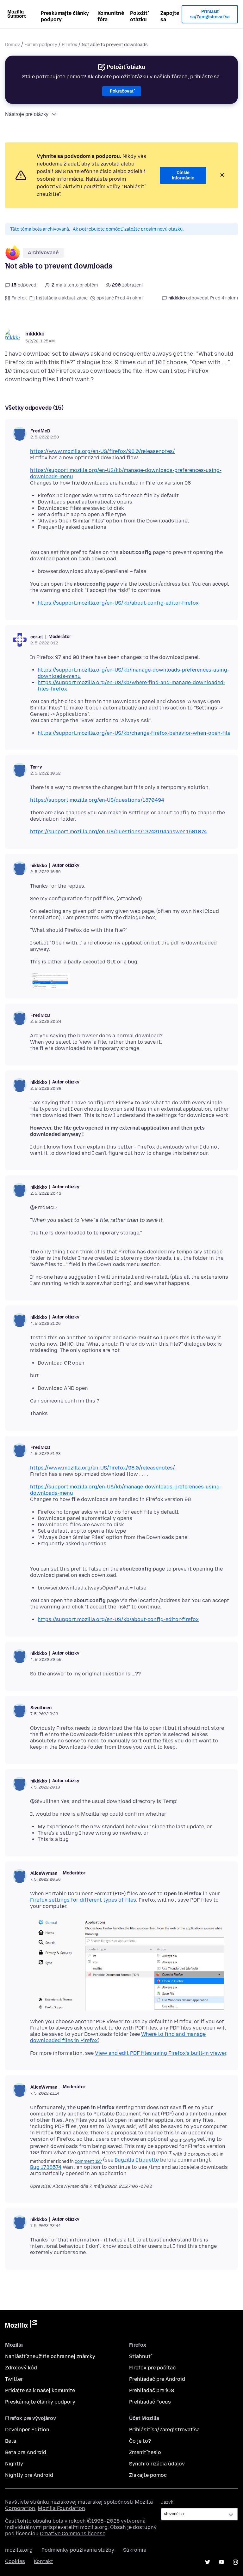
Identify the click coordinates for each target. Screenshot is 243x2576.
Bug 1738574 (46, 2167)
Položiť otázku (139, 16)
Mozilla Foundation (61, 2508)
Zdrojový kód (21, 2368)
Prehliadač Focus (150, 2402)
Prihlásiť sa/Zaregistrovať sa (210, 14)
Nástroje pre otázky (27, 114)
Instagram (235, 2562)
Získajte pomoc (148, 2475)
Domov (12, 45)
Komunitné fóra (111, 16)
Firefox (69, 45)
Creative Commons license (73, 2534)
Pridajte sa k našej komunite (40, 2390)
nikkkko (35, 334)
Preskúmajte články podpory (65, 16)
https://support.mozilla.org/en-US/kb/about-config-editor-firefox (118, 603)
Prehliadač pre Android (157, 2379)
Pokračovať (122, 91)
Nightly (14, 2464)
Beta (11, 2441)
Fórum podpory (41, 45)
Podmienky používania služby (78, 2550)
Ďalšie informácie (183, 175)
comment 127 (88, 2161)
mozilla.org (19, 2550)
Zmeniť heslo (145, 2452)
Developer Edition (27, 2430)
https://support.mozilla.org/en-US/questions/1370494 (97, 800)
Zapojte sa (170, 16)
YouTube (221, 2562)
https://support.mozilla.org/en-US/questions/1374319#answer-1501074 (118, 832)
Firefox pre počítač (152, 2368)
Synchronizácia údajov (157, 2464)
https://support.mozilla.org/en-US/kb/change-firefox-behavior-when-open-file (134, 733)
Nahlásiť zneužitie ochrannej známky (50, 2356)
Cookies (15, 2561)
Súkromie (135, 2550)
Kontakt (44, 2561)
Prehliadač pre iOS (152, 2390)
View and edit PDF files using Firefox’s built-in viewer (161, 2053)
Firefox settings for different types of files (83, 1900)
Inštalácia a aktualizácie (62, 298)
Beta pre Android (26, 2452)
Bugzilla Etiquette (137, 2160)
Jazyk (167, 2502)
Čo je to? (140, 2441)
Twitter (14, 2379)
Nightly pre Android (29, 2475)
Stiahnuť (140, 2356)
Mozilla (21, 2325)
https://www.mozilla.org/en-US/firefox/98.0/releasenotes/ (103, 451)
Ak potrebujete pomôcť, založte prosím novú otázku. (128, 229)
